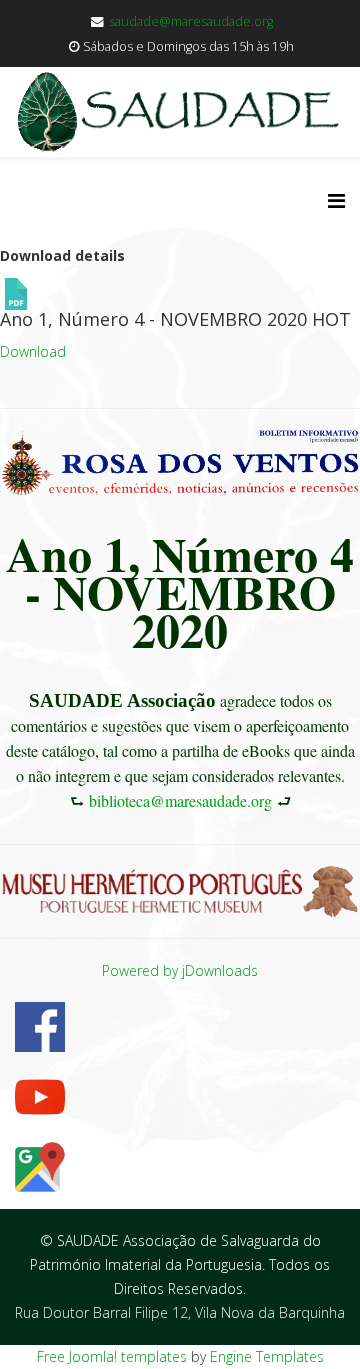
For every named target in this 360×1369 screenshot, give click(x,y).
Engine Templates (267, 1356)
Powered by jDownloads (180, 970)
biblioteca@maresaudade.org (180, 800)
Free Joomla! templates (112, 1356)
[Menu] (336, 200)
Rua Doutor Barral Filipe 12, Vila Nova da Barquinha (180, 1312)
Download (33, 351)
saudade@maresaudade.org (191, 21)
